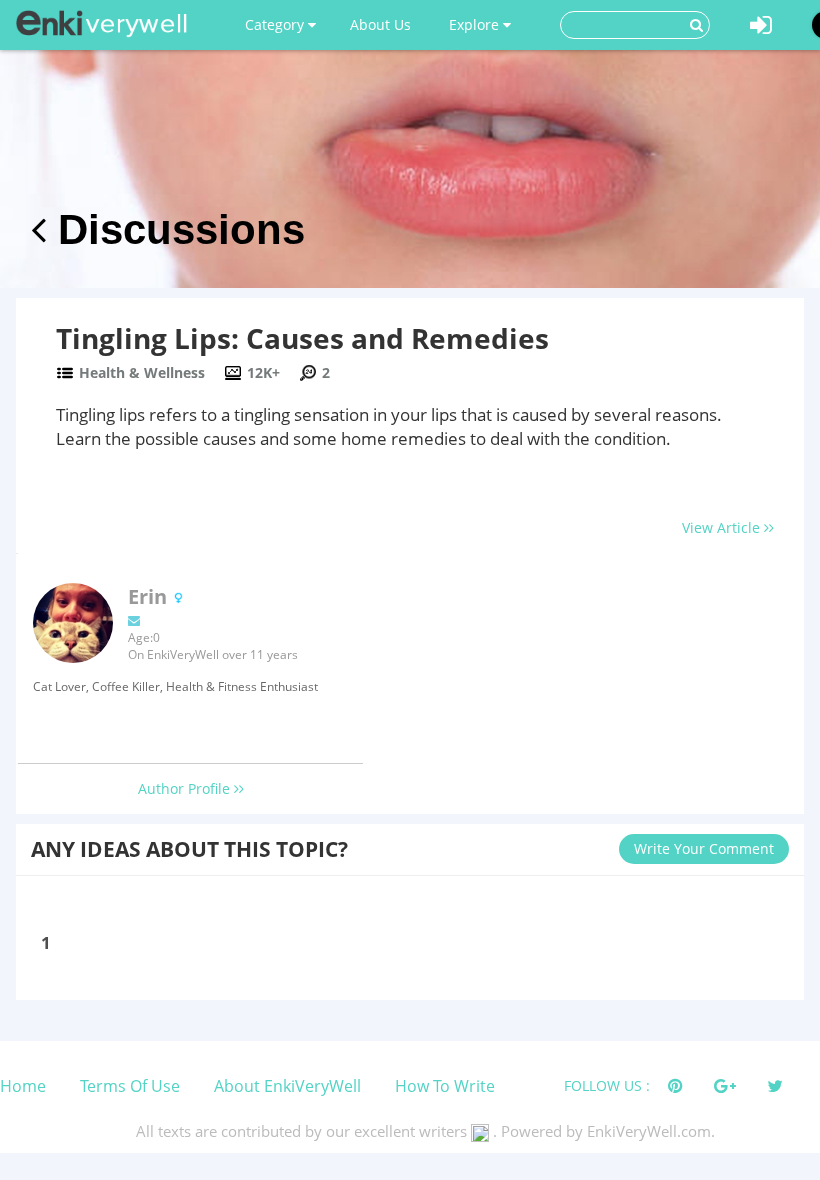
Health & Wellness (142, 372)
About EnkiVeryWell (287, 1086)
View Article (723, 527)
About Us (380, 24)
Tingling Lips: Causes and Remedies (302, 338)
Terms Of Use (130, 1086)
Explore (476, 24)
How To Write (445, 1086)
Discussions (175, 229)
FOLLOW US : (607, 1085)
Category (276, 24)
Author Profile (186, 788)
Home (23, 1086)
